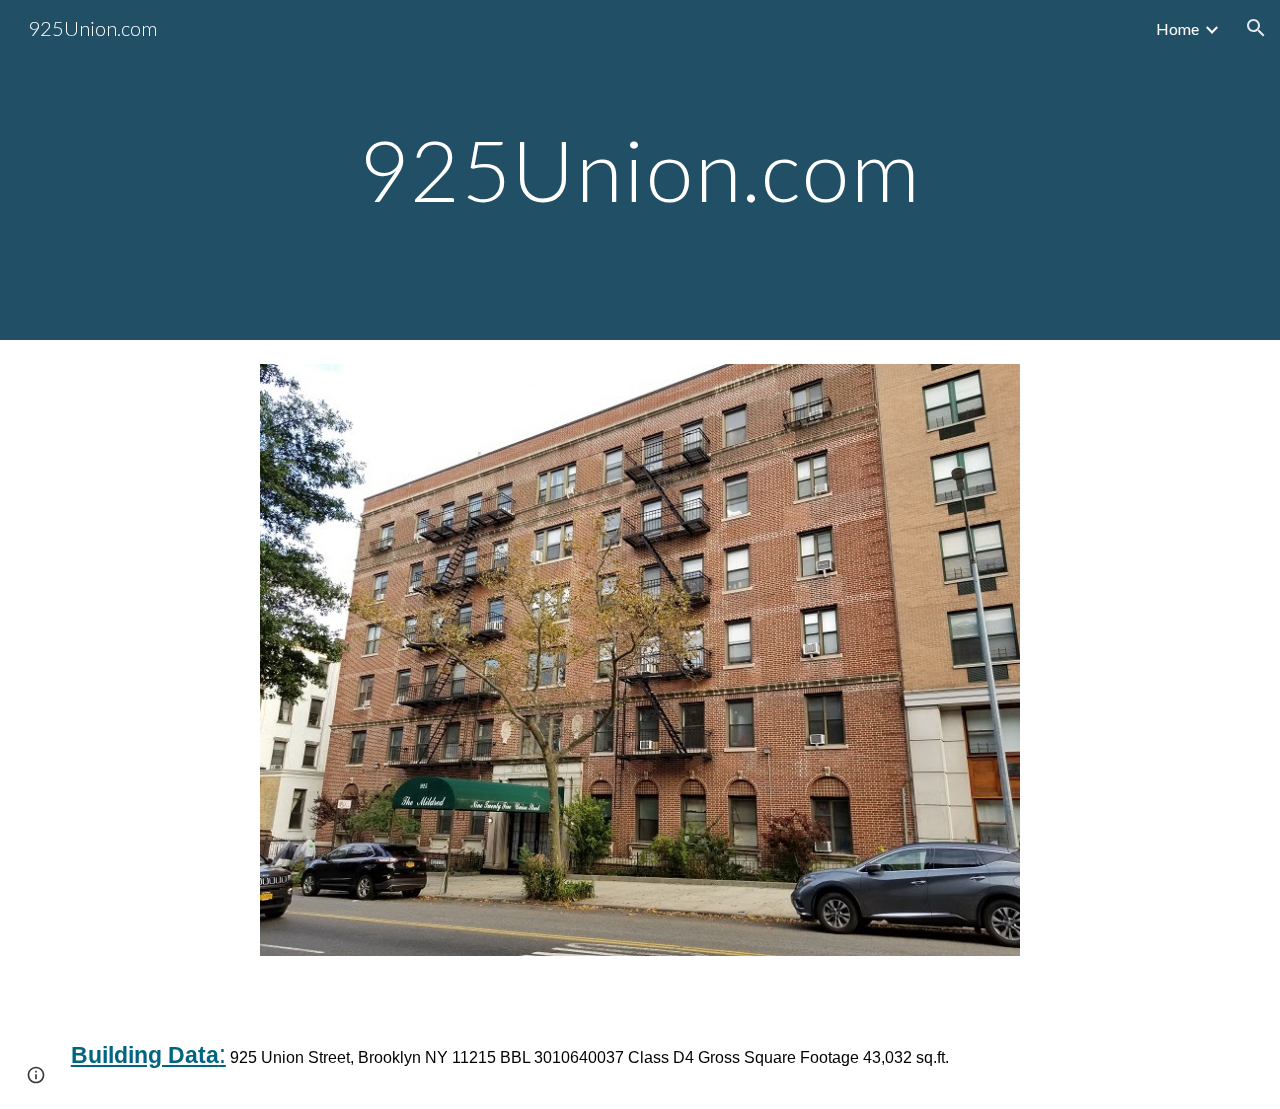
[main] (640, 169)
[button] (1256, 28)
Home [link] (1177, 28)
